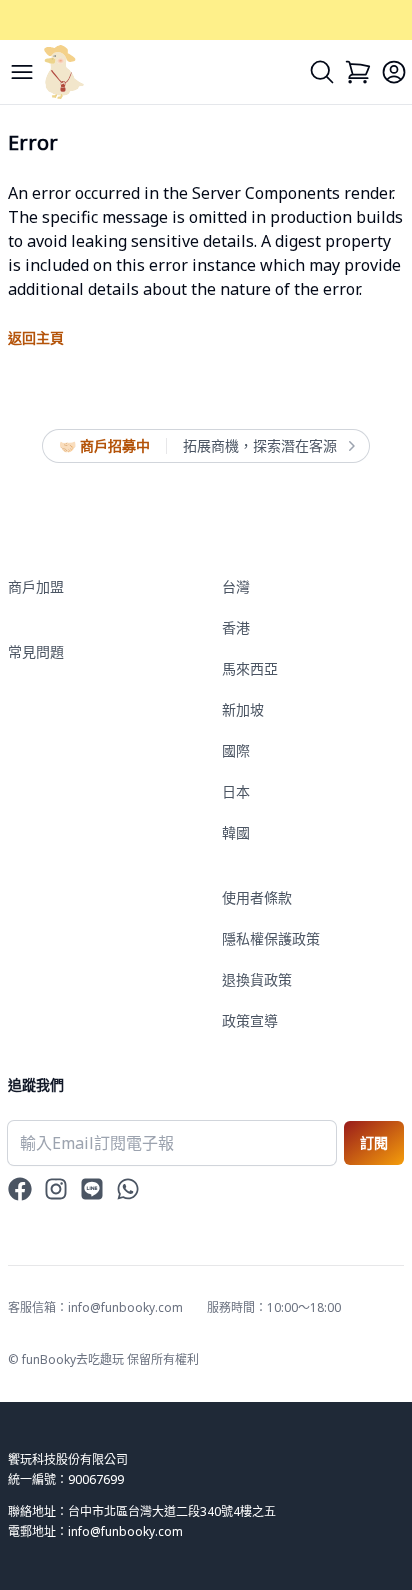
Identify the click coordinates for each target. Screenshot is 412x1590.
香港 (236, 627)
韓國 (236, 832)
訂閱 (374, 1142)
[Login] (394, 72)
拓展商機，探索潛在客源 (260, 445)
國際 (236, 750)
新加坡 (243, 709)
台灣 (236, 586)
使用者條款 (257, 897)
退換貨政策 (257, 979)
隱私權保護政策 (271, 938)
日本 (236, 791)
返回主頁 (36, 337)
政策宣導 (250, 1020)
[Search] (322, 72)
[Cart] (358, 72)
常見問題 (36, 651)
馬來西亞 (250, 668)
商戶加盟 (36, 586)
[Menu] (22, 72)
